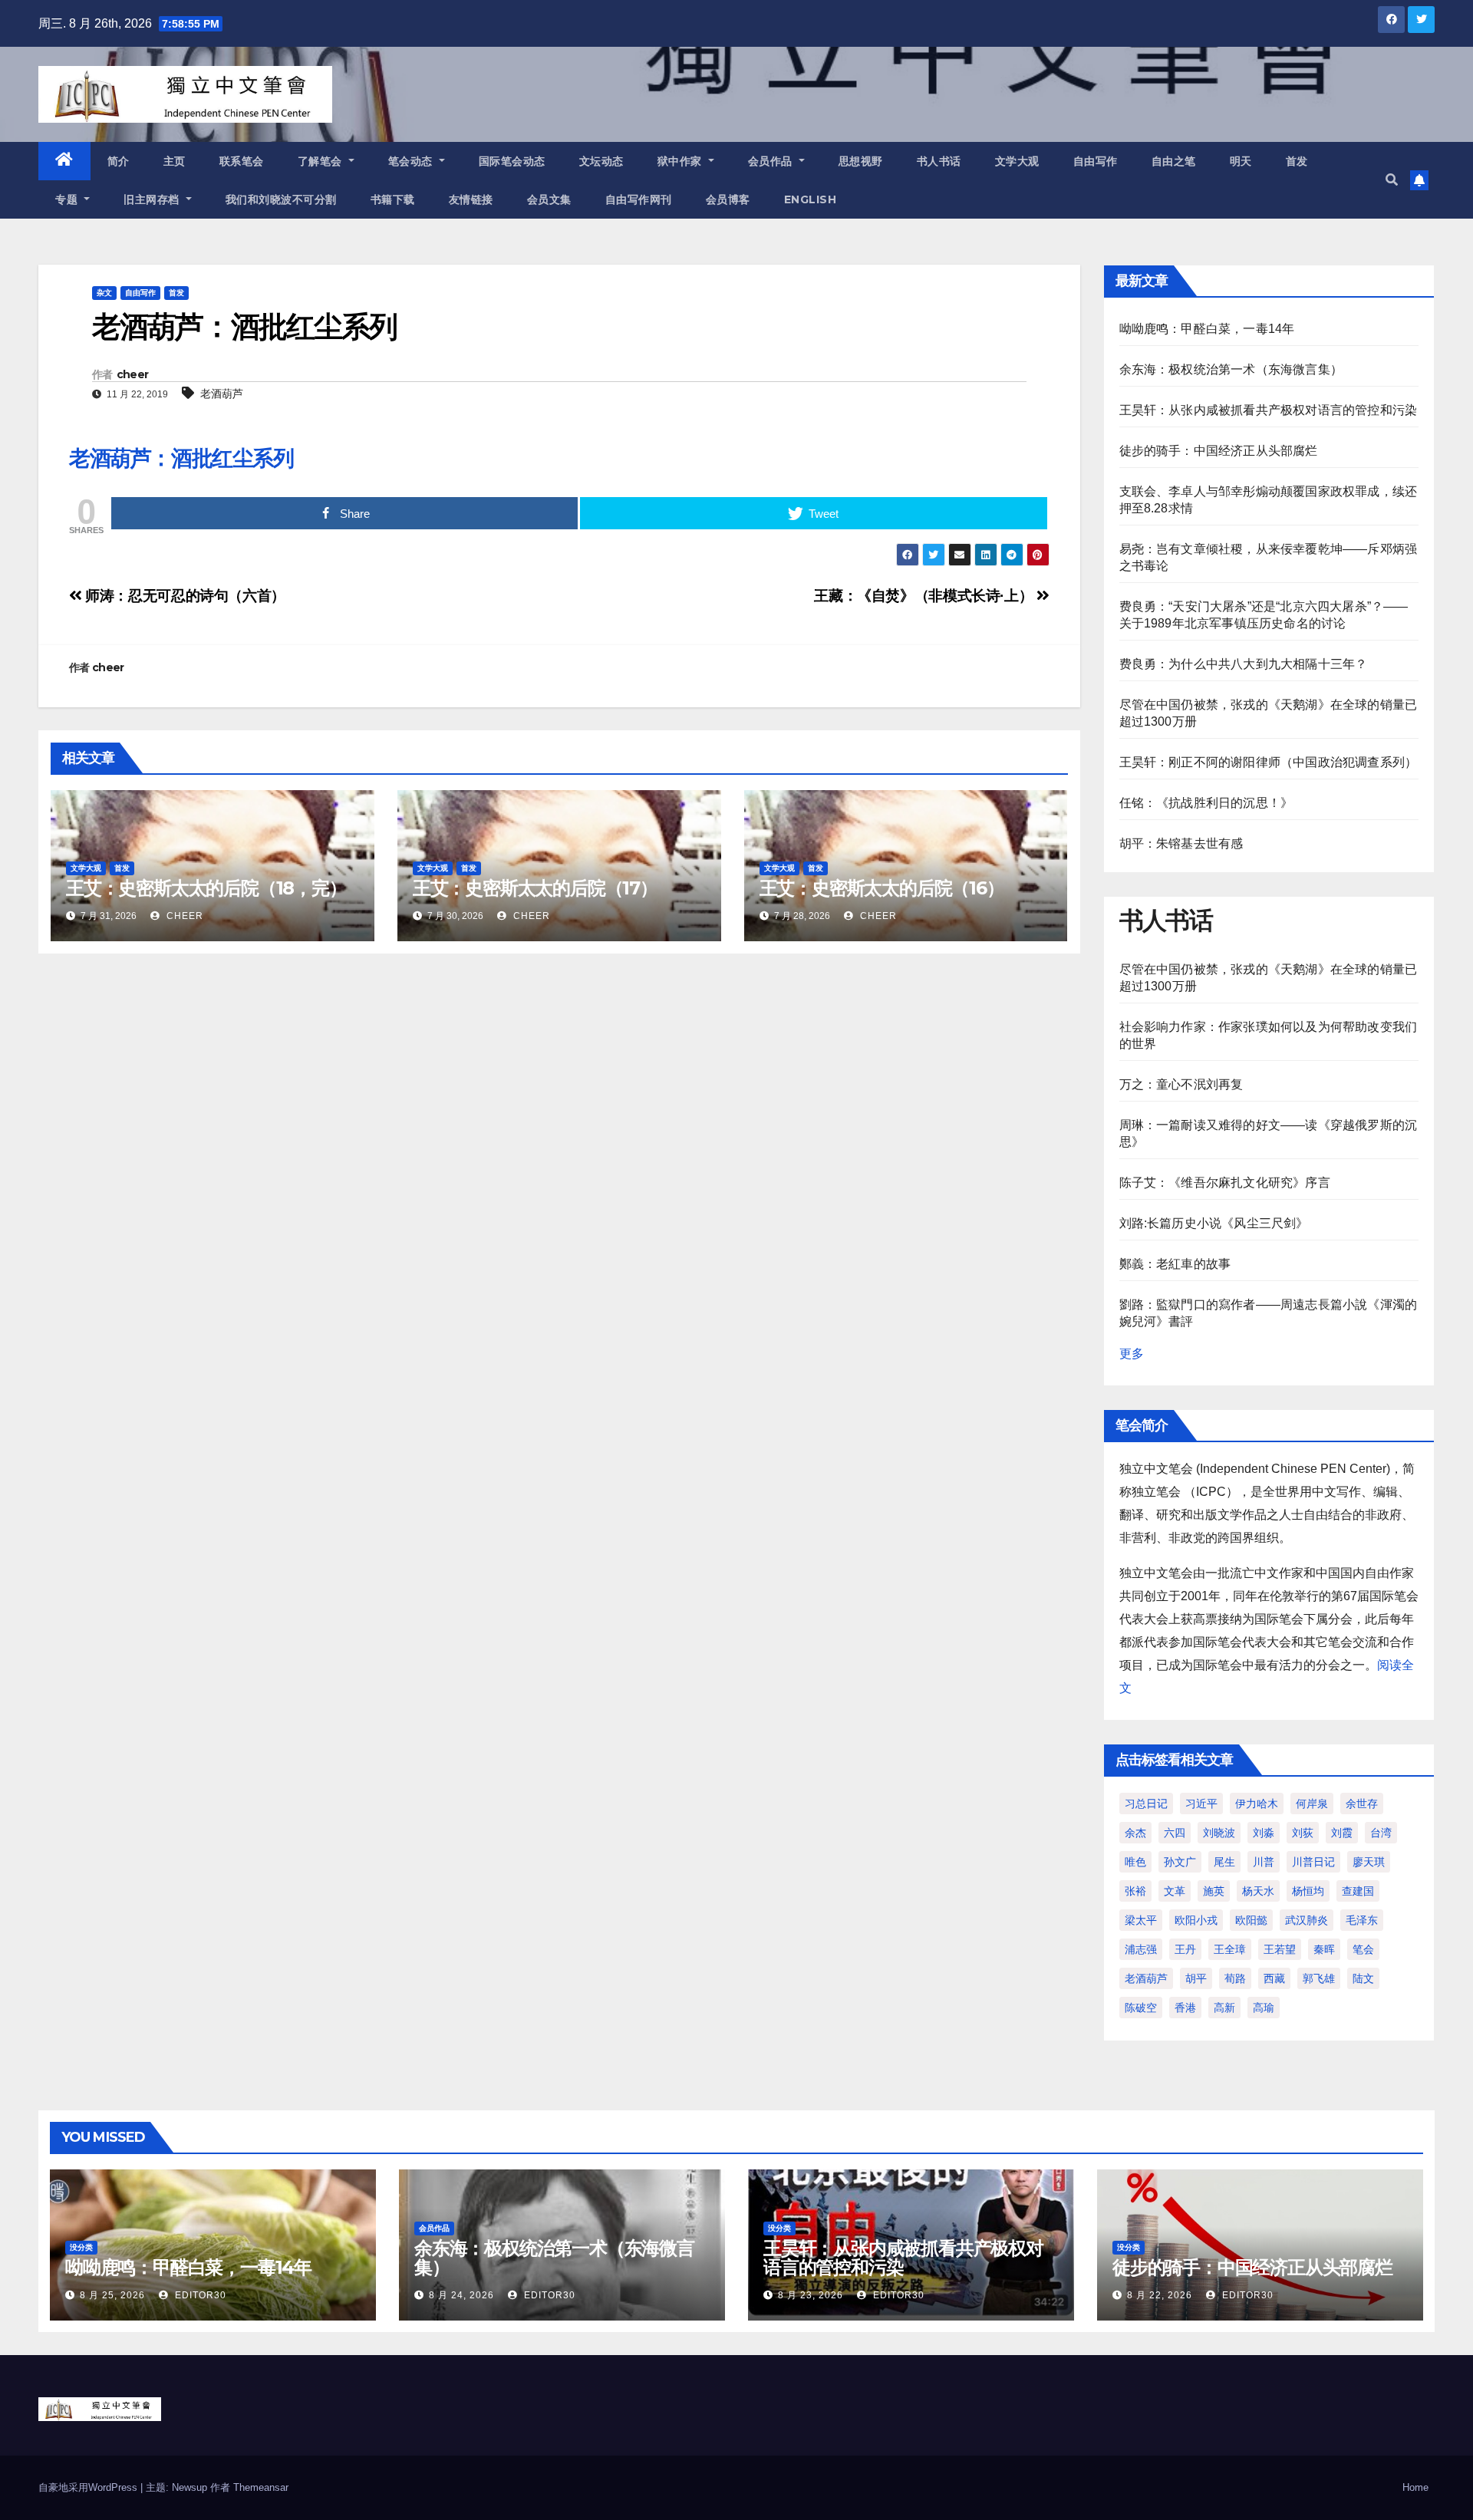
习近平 (1201, 1804)
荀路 (1235, 1978)
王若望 (1280, 1949)
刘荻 (1303, 1833)
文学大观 (1017, 161)
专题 (68, 199)
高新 (1224, 2008)
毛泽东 (1362, 1920)
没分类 (81, 2247)
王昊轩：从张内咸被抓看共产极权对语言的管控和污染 (1269, 410)
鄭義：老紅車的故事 (1175, 1264)
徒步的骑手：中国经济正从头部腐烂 (1219, 451)
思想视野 (861, 161)
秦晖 (1324, 1949)
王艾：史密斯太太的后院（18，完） (206, 888)
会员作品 (772, 161)
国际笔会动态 (512, 161)
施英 (1214, 1891)
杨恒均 (1308, 1891)
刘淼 (1264, 1833)
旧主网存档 (153, 199)
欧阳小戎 (1196, 1920)
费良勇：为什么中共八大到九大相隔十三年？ (1244, 664)
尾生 (1224, 1862)
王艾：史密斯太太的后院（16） (882, 888)
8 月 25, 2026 (112, 2295)
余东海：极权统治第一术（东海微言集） (1231, 369)
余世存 (1362, 1804)
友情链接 (471, 199)
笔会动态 (412, 161)
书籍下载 (393, 199)
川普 (1264, 1862)
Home (1415, 2487)
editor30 (199, 2295)
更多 (1132, 1354)
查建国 (1358, 1891)
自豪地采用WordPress (89, 2487)
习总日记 (1146, 1804)
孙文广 (1180, 1862)
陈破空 (1141, 2008)
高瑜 (1264, 2008)
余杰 (1135, 1833)
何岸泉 (1312, 1804)
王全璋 (1230, 1949)
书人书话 (939, 161)
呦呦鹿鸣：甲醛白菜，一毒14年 (1207, 329)
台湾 (1381, 1833)
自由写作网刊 (639, 199)
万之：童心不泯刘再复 (1181, 1084)
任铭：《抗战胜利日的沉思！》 (1206, 803)
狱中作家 (682, 161)
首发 (1297, 161)
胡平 (1196, 1978)
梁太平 (1141, 1920)
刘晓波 (1219, 1833)
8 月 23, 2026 (811, 2295)
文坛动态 (601, 161)
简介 (119, 161)
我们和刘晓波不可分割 (281, 199)
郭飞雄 (1319, 1978)
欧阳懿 (1251, 1920)
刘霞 (1342, 1833)
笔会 (1363, 1949)
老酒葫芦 (222, 394)
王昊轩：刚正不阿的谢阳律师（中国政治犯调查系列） (1269, 762)
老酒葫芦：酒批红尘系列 (181, 458)
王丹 (1185, 1949)
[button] (1392, 180)
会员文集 (549, 199)
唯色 (1135, 1862)
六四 (1175, 1833)
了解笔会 (322, 161)
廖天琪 (1369, 1862)
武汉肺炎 (1307, 1920)
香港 (1185, 2008)
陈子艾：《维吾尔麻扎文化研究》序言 (1225, 1183)
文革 (1175, 1891)
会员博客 (728, 199)
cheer (133, 374)
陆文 (1363, 1978)
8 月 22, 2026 (1160, 2295)
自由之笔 (1174, 161)
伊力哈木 (1257, 1804)
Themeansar (261, 2487)
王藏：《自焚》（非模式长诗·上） (925, 596)
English (811, 199)
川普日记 (1313, 1862)
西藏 (1274, 1978)
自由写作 (1096, 161)
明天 (1241, 161)
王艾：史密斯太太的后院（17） (535, 888)
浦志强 (1141, 1949)
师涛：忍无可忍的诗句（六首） (184, 596)
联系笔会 (242, 161)
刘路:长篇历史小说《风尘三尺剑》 (1214, 1223)
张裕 (1135, 1891)
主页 (175, 161)
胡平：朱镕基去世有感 (1181, 843)
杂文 (104, 293)
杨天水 (1258, 1891)
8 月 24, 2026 (461, 2295)
